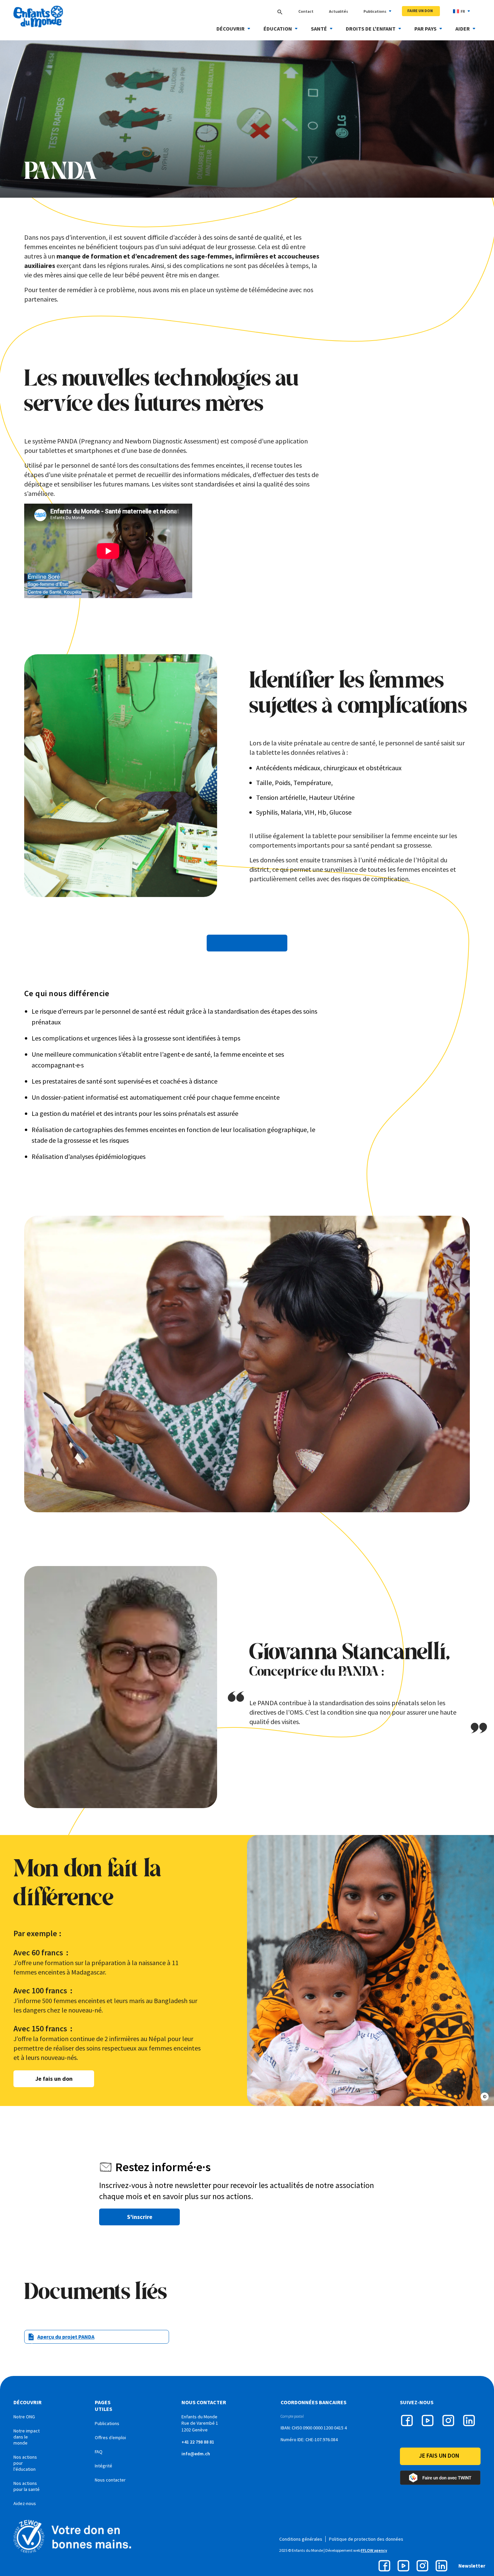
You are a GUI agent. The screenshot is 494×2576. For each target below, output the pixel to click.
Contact (306, 11)
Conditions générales (301, 2539)
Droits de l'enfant (371, 29)
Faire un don (420, 11)
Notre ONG (24, 2417)
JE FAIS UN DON (439, 2455)
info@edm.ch (196, 2454)
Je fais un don (54, 2079)
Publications (375, 11)
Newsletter (472, 2566)
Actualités (339, 11)
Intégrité (104, 2466)
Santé (319, 29)
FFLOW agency (374, 2550)
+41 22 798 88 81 (198, 2442)
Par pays (425, 29)
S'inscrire (140, 2217)
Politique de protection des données (366, 2539)
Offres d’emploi (110, 2437)
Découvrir (231, 29)
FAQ (99, 2452)
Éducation (278, 29)
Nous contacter (110, 2480)
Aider (463, 29)
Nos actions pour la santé (27, 2486)
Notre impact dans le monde (27, 2437)
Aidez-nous (25, 2503)
